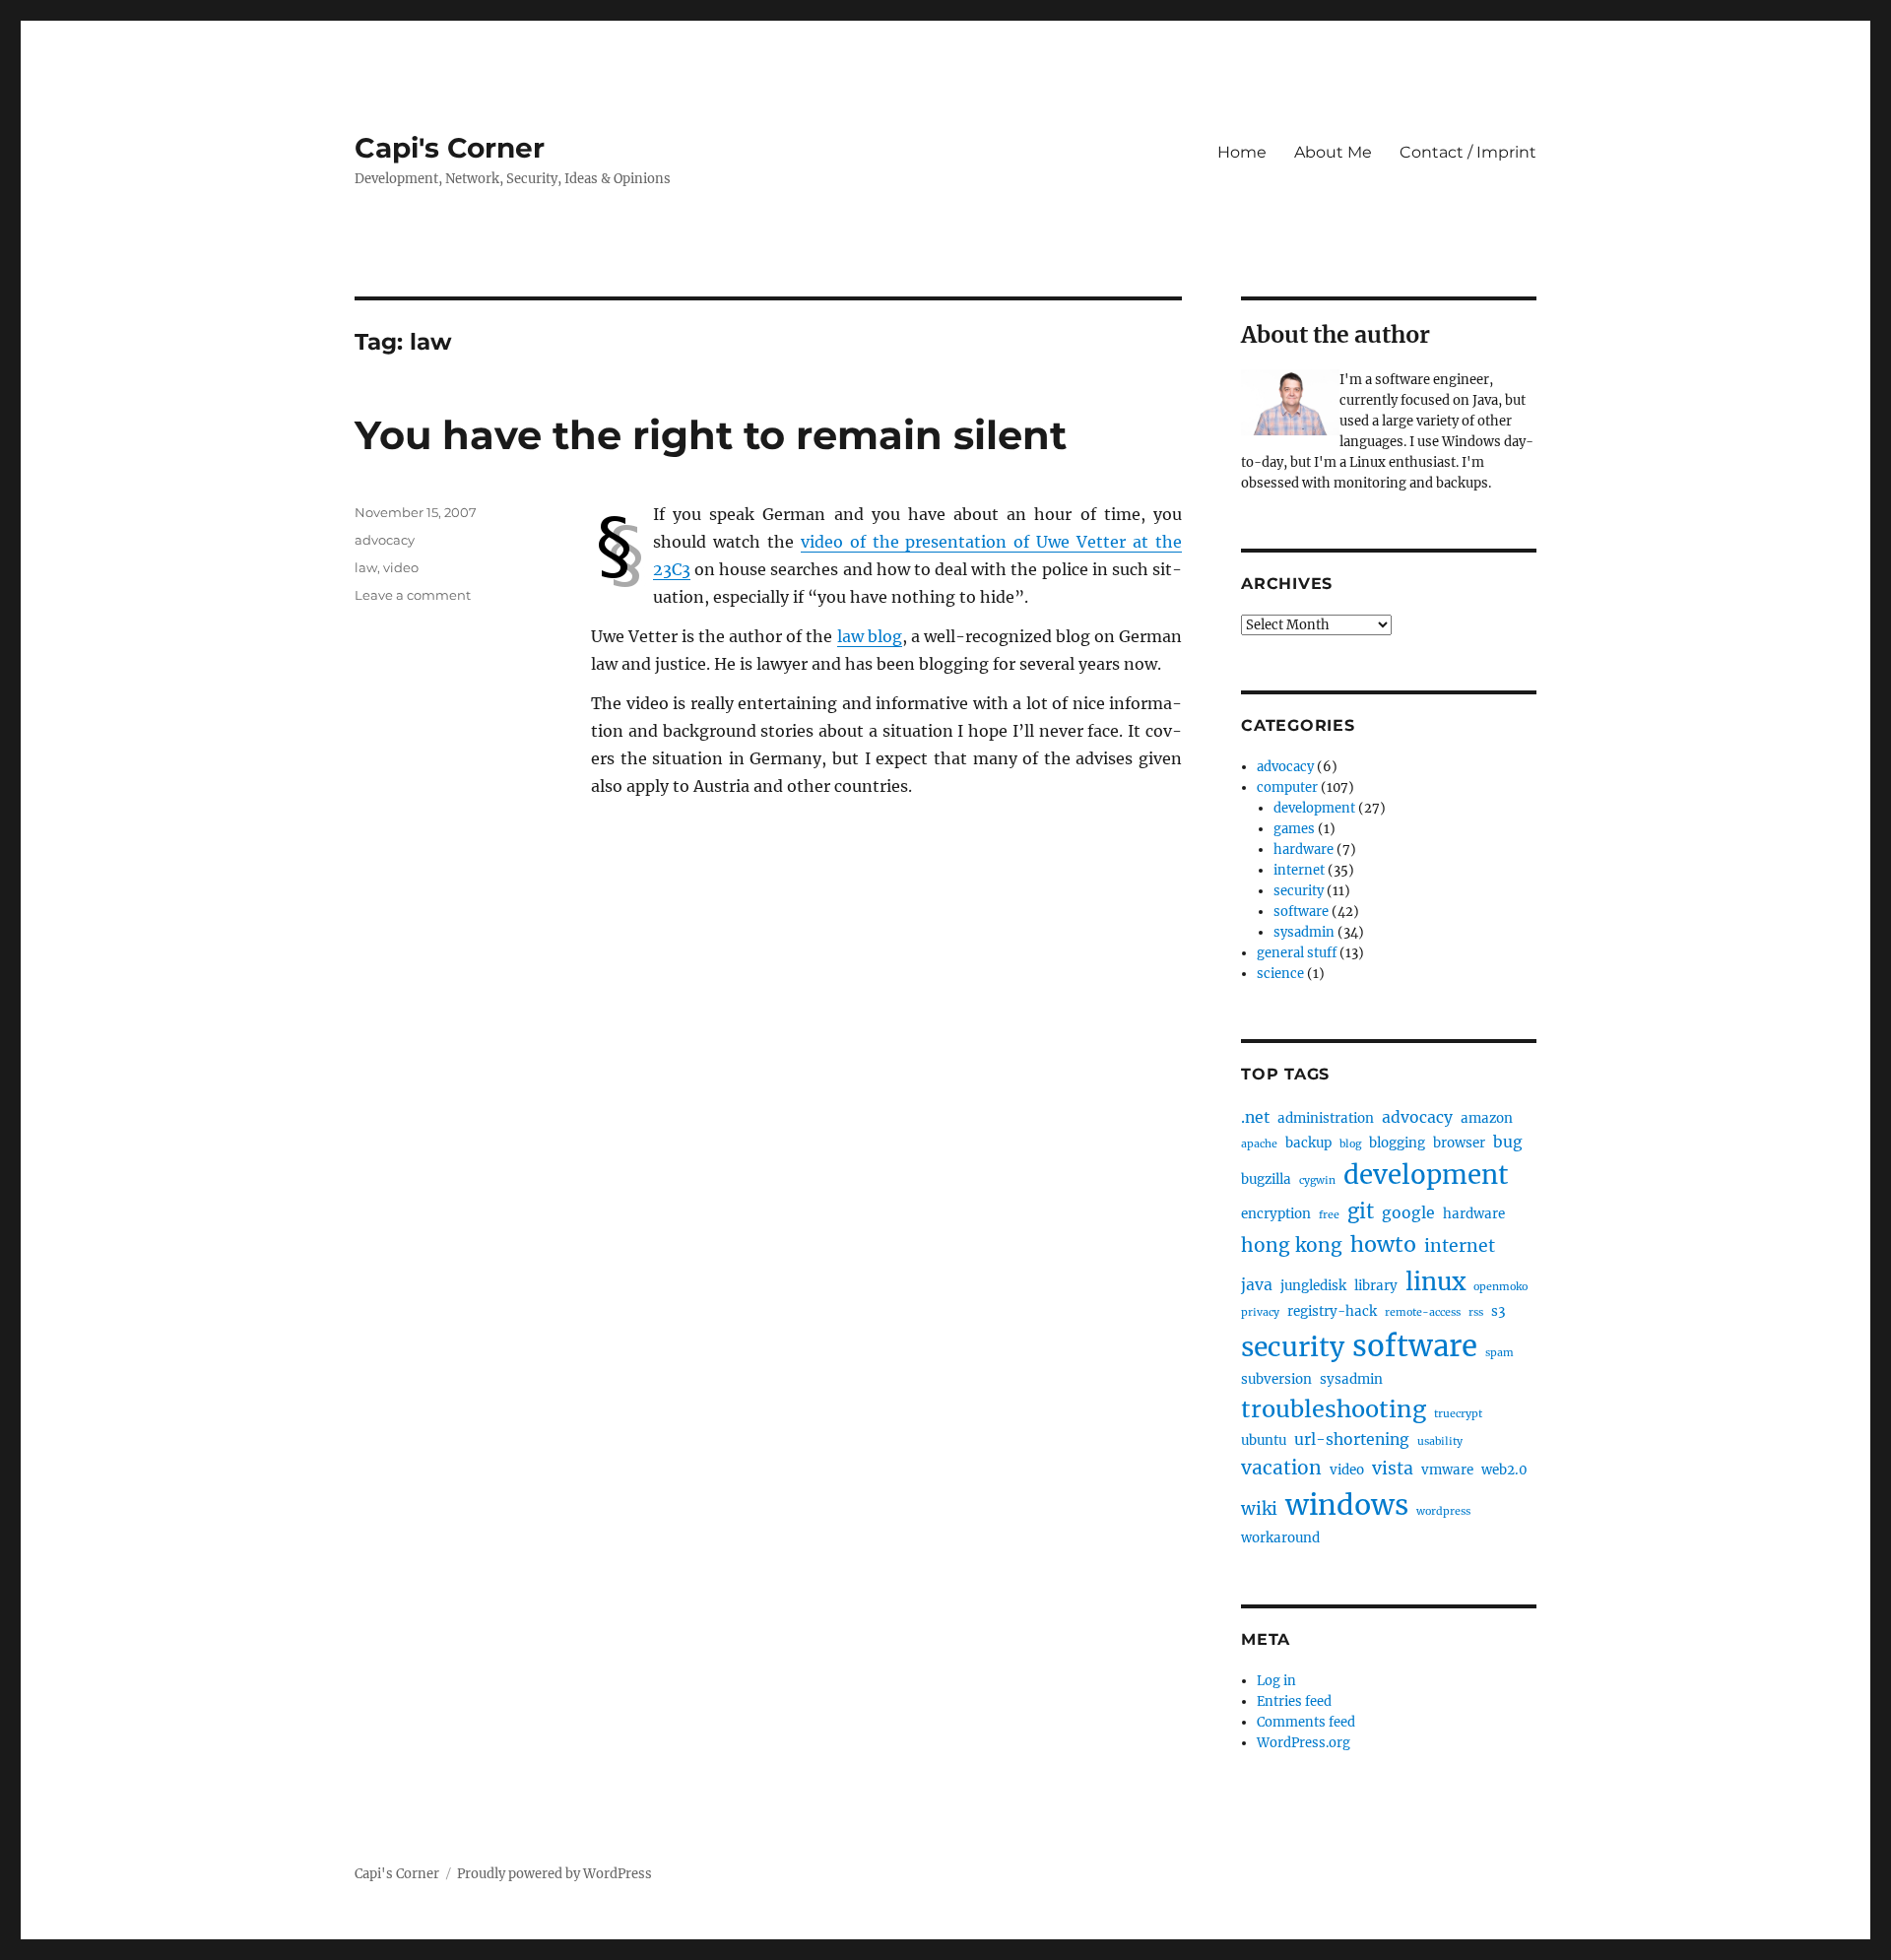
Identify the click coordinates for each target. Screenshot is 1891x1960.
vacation (1281, 1468)
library (1376, 1286)
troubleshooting (1334, 1409)
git (1361, 1211)
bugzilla (1266, 1179)
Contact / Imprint (1468, 152)
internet (1299, 870)
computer (1287, 787)
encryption (1276, 1214)
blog (1350, 1144)
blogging (1397, 1143)
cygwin (1317, 1180)
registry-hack (1332, 1311)
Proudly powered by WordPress (554, 1874)
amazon (1487, 1118)
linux (1435, 1282)
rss (1476, 1312)
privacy (1260, 1312)
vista (1393, 1469)
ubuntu (1264, 1440)
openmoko (1500, 1287)
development (1314, 808)
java (1257, 1285)
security (1299, 891)
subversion (1276, 1379)
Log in (1276, 1681)
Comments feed (1306, 1722)
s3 (1498, 1311)
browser (1459, 1143)
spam (1500, 1353)
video (401, 567)
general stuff (1297, 953)
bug (1508, 1142)
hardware (1304, 849)
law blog (870, 636)
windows (1347, 1505)
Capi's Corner (450, 148)
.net (1255, 1117)
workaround (1280, 1538)
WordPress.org (1304, 1743)
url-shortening (1352, 1439)
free (1329, 1215)
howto (1383, 1244)
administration (1326, 1118)
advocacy (385, 540)
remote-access (1423, 1312)
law (366, 567)
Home (1242, 152)
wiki (1259, 1509)
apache (1259, 1144)
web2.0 (1504, 1470)
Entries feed (1294, 1701)
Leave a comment (413, 595)
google (1408, 1213)
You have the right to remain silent (711, 435)
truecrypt (1458, 1414)
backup (1308, 1143)
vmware (1447, 1470)
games (1294, 829)
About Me (1333, 152)
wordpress (1443, 1511)
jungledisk (1313, 1286)
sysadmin (1304, 932)
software (1301, 912)
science (1280, 974)
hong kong (1292, 1245)
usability (1440, 1441)
